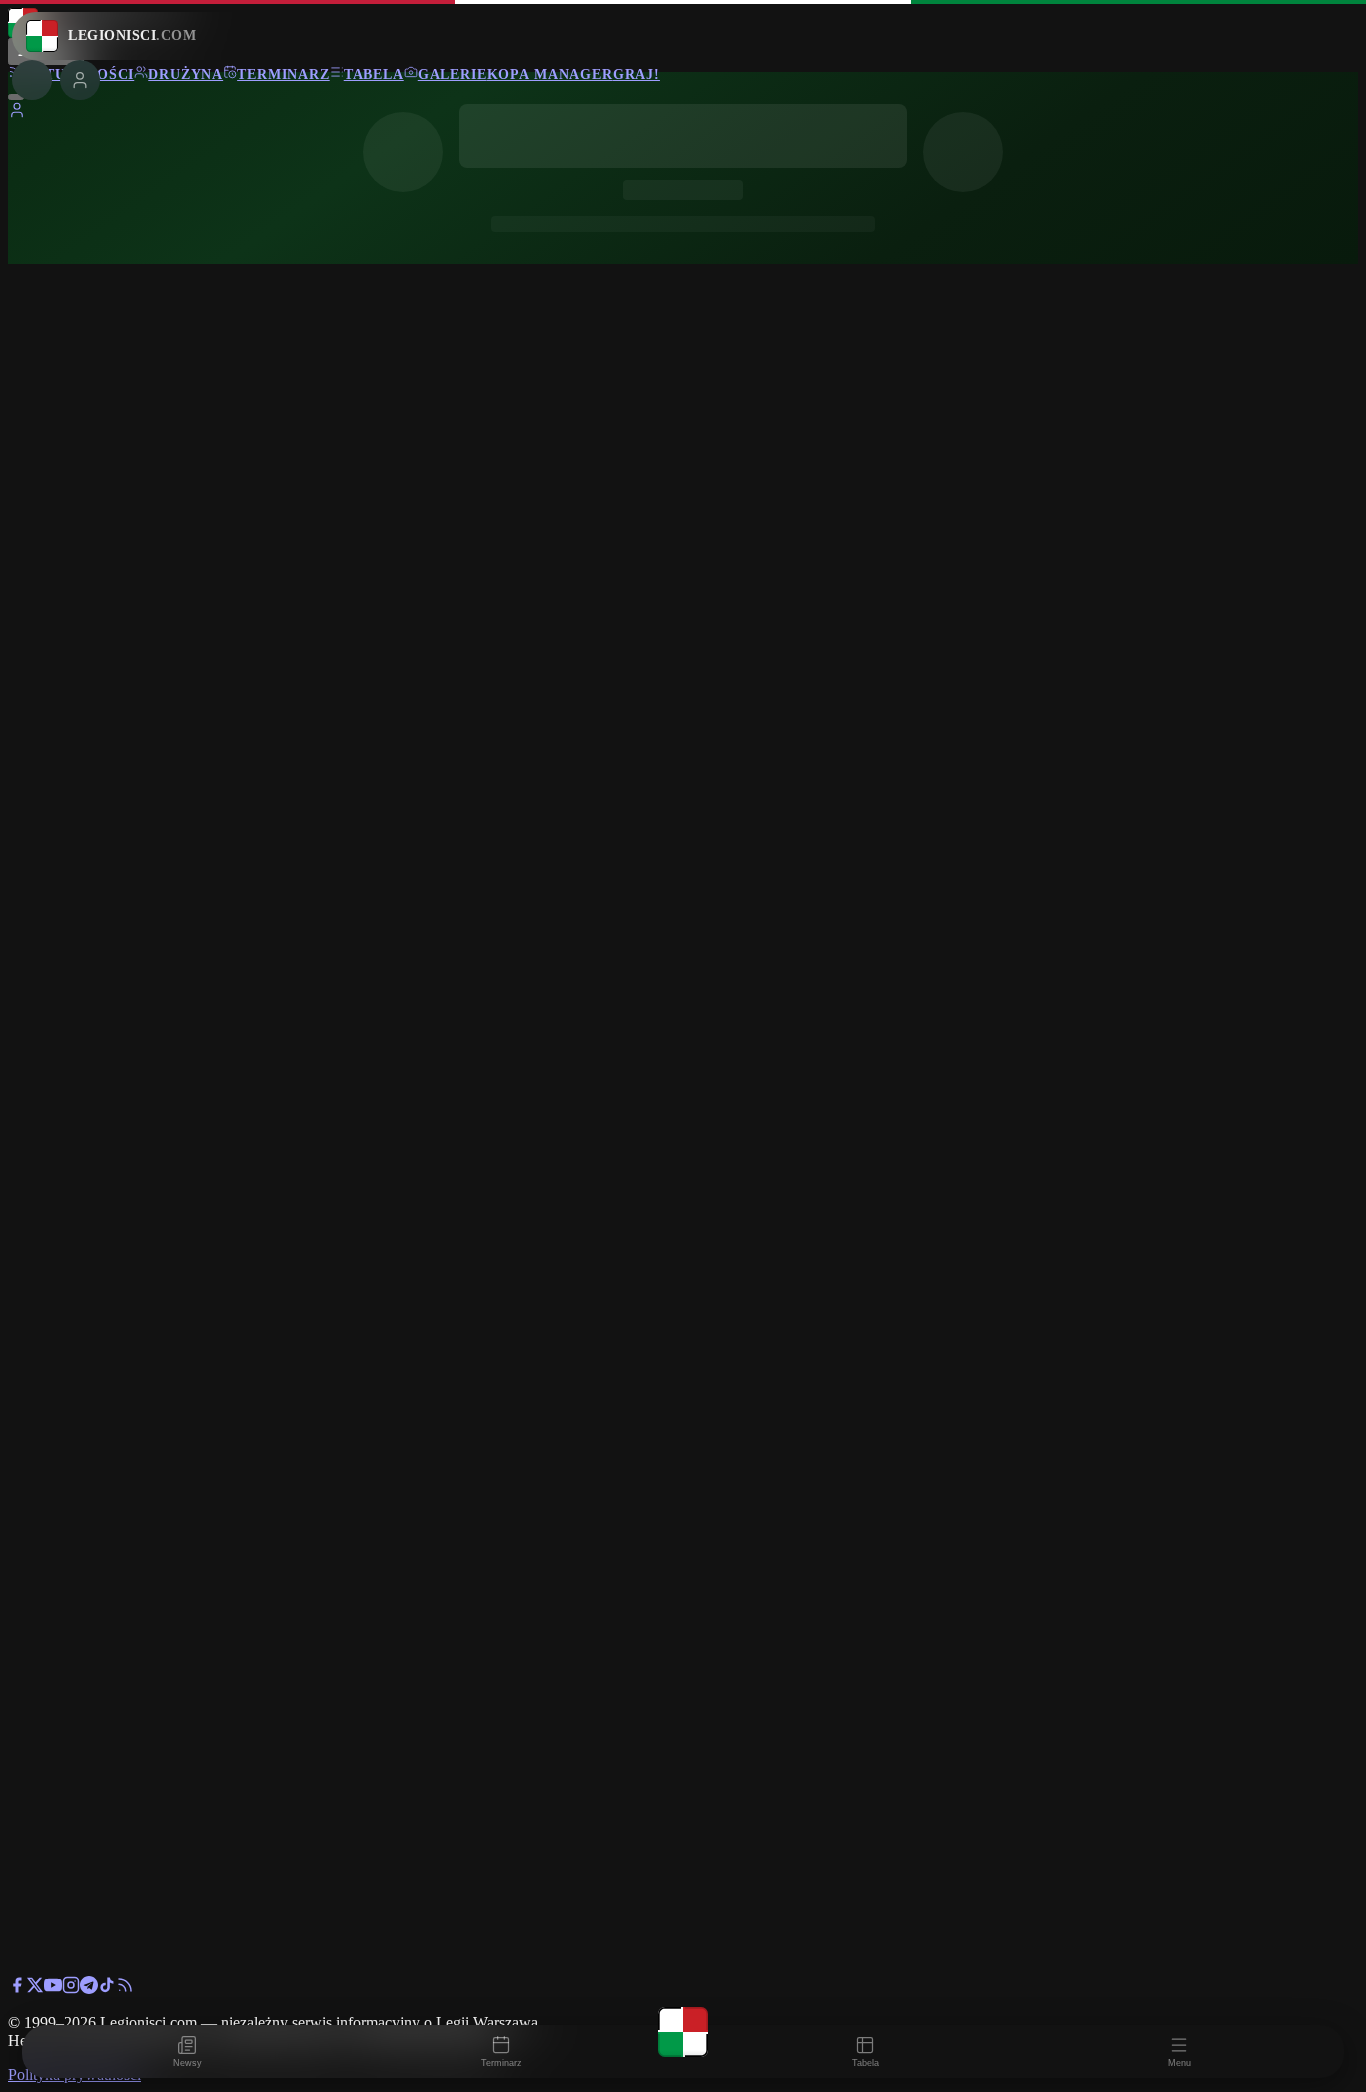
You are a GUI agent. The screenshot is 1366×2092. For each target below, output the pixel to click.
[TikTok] (107, 1988)
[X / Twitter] (35, 1988)
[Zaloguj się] (17, 113)
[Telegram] (89, 1988)
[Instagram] (71, 1988)
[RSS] (125, 1988)
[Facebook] (17, 1988)
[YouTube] (53, 1988)
